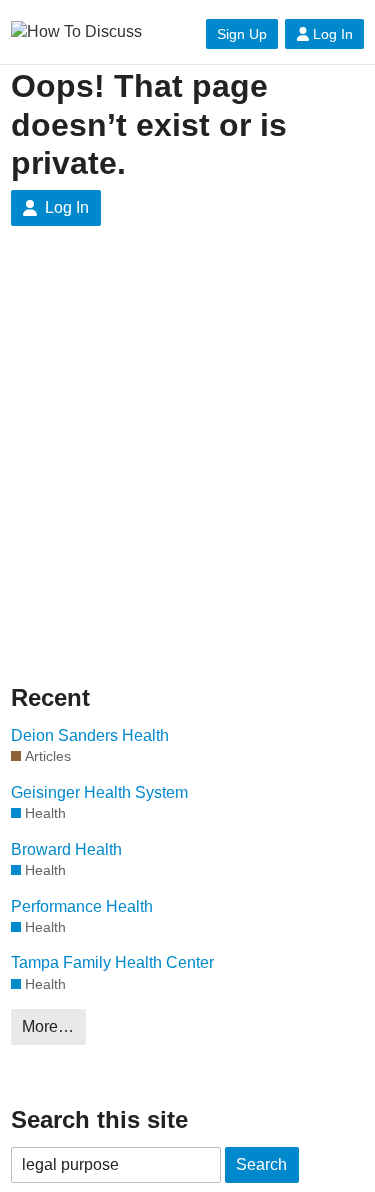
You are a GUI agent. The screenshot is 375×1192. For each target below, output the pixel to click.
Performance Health (82, 906)
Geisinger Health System (99, 792)
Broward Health (66, 849)
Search (261, 1164)
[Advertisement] (187, 453)
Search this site (99, 1119)
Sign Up (242, 34)
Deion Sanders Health (90, 735)
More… (48, 1026)
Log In (333, 34)
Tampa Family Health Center (112, 962)
